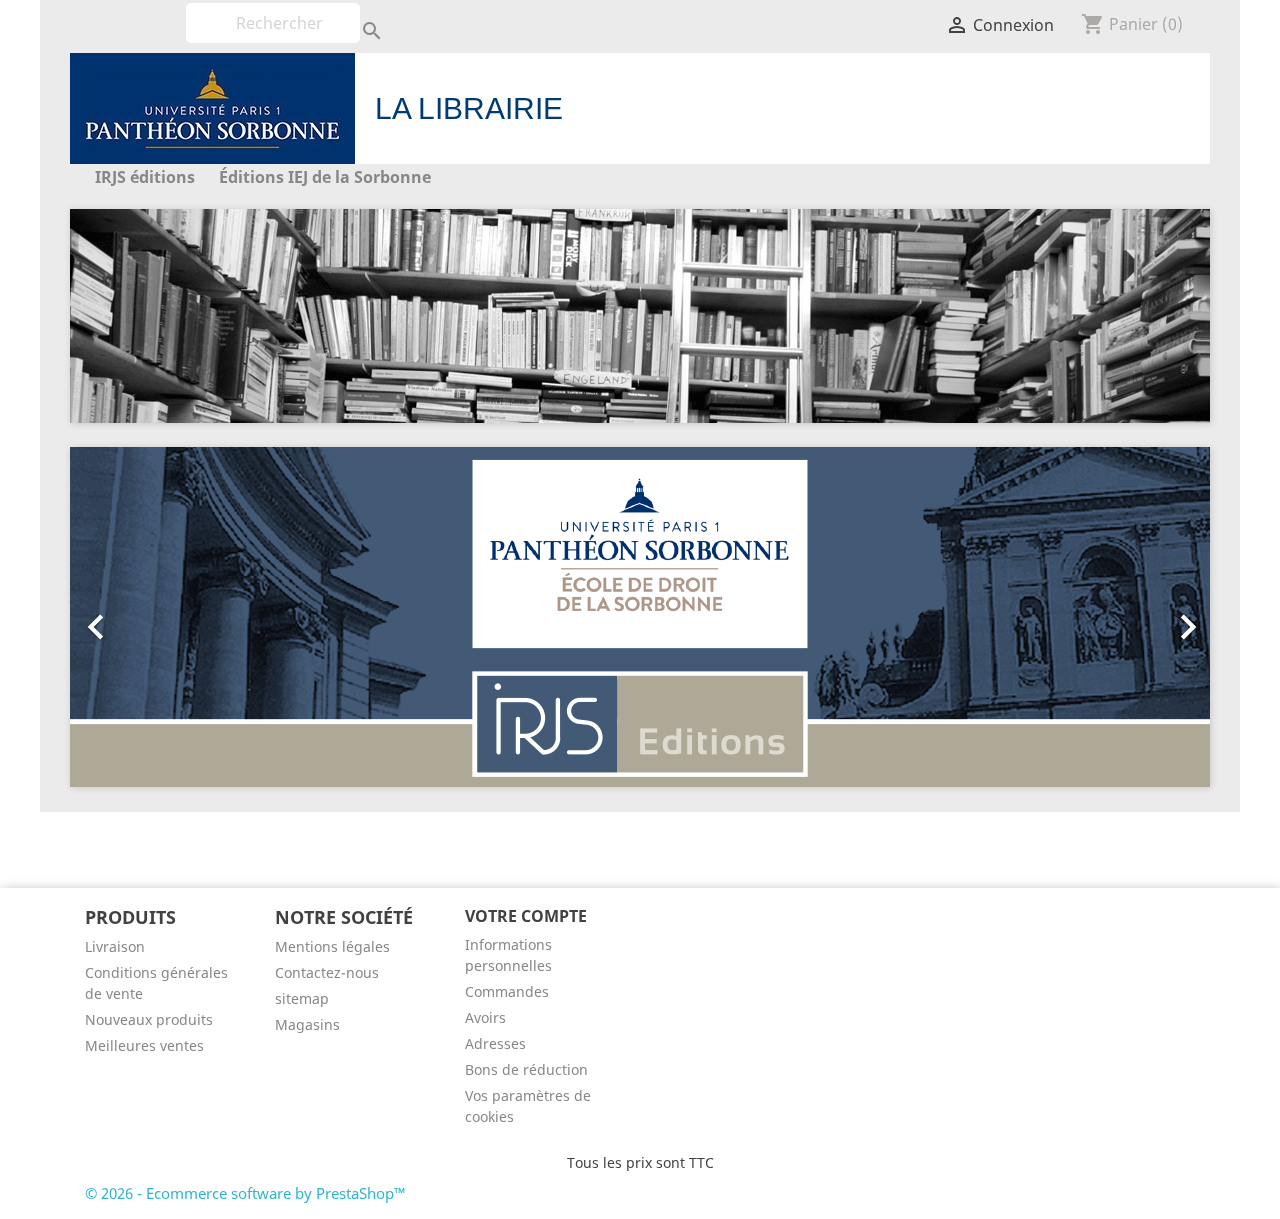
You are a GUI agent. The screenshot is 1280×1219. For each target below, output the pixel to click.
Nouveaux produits (149, 1019)
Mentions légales (332, 946)
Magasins (307, 1024)
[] (352, 13)
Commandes (507, 991)
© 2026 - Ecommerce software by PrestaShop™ (245, 1193)
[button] (155, 617)
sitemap (302, 998)
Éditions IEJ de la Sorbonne (325, 177)
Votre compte (526, 916)
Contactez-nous (327, 972)
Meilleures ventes (144, 1045)
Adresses (495, 1043)
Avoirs (485, 1017)
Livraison (115, 946)
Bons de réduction (526, 1069)
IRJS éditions (145, 177)
